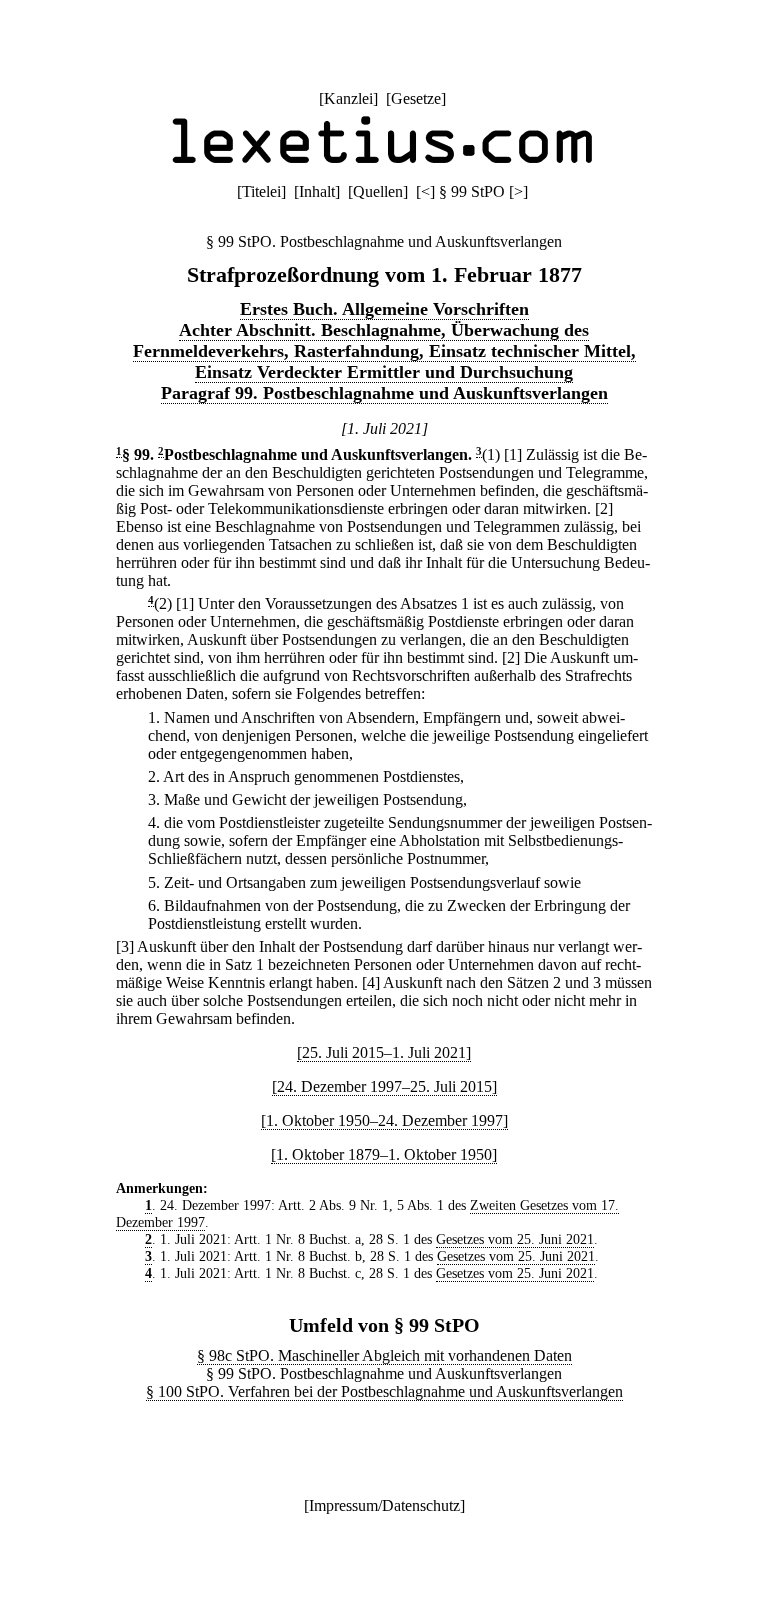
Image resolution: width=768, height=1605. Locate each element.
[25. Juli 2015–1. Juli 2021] (384, 1052)
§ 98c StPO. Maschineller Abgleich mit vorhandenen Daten (384, 1355)
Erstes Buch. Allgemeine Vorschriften (384, 309)
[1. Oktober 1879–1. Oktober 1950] (384, 1154)
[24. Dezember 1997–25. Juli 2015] (384, 1086)
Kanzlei (348, 98)
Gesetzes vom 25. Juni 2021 (515, 1239)
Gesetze (416, 98)
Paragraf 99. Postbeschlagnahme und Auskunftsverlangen (384, 393)
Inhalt (317, 191)
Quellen (378, 191)
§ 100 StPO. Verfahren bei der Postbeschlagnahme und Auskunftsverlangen (384, 1391)
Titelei (261, 191)
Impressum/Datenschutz (384, 1505)
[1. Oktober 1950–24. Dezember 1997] (384, 1120)
